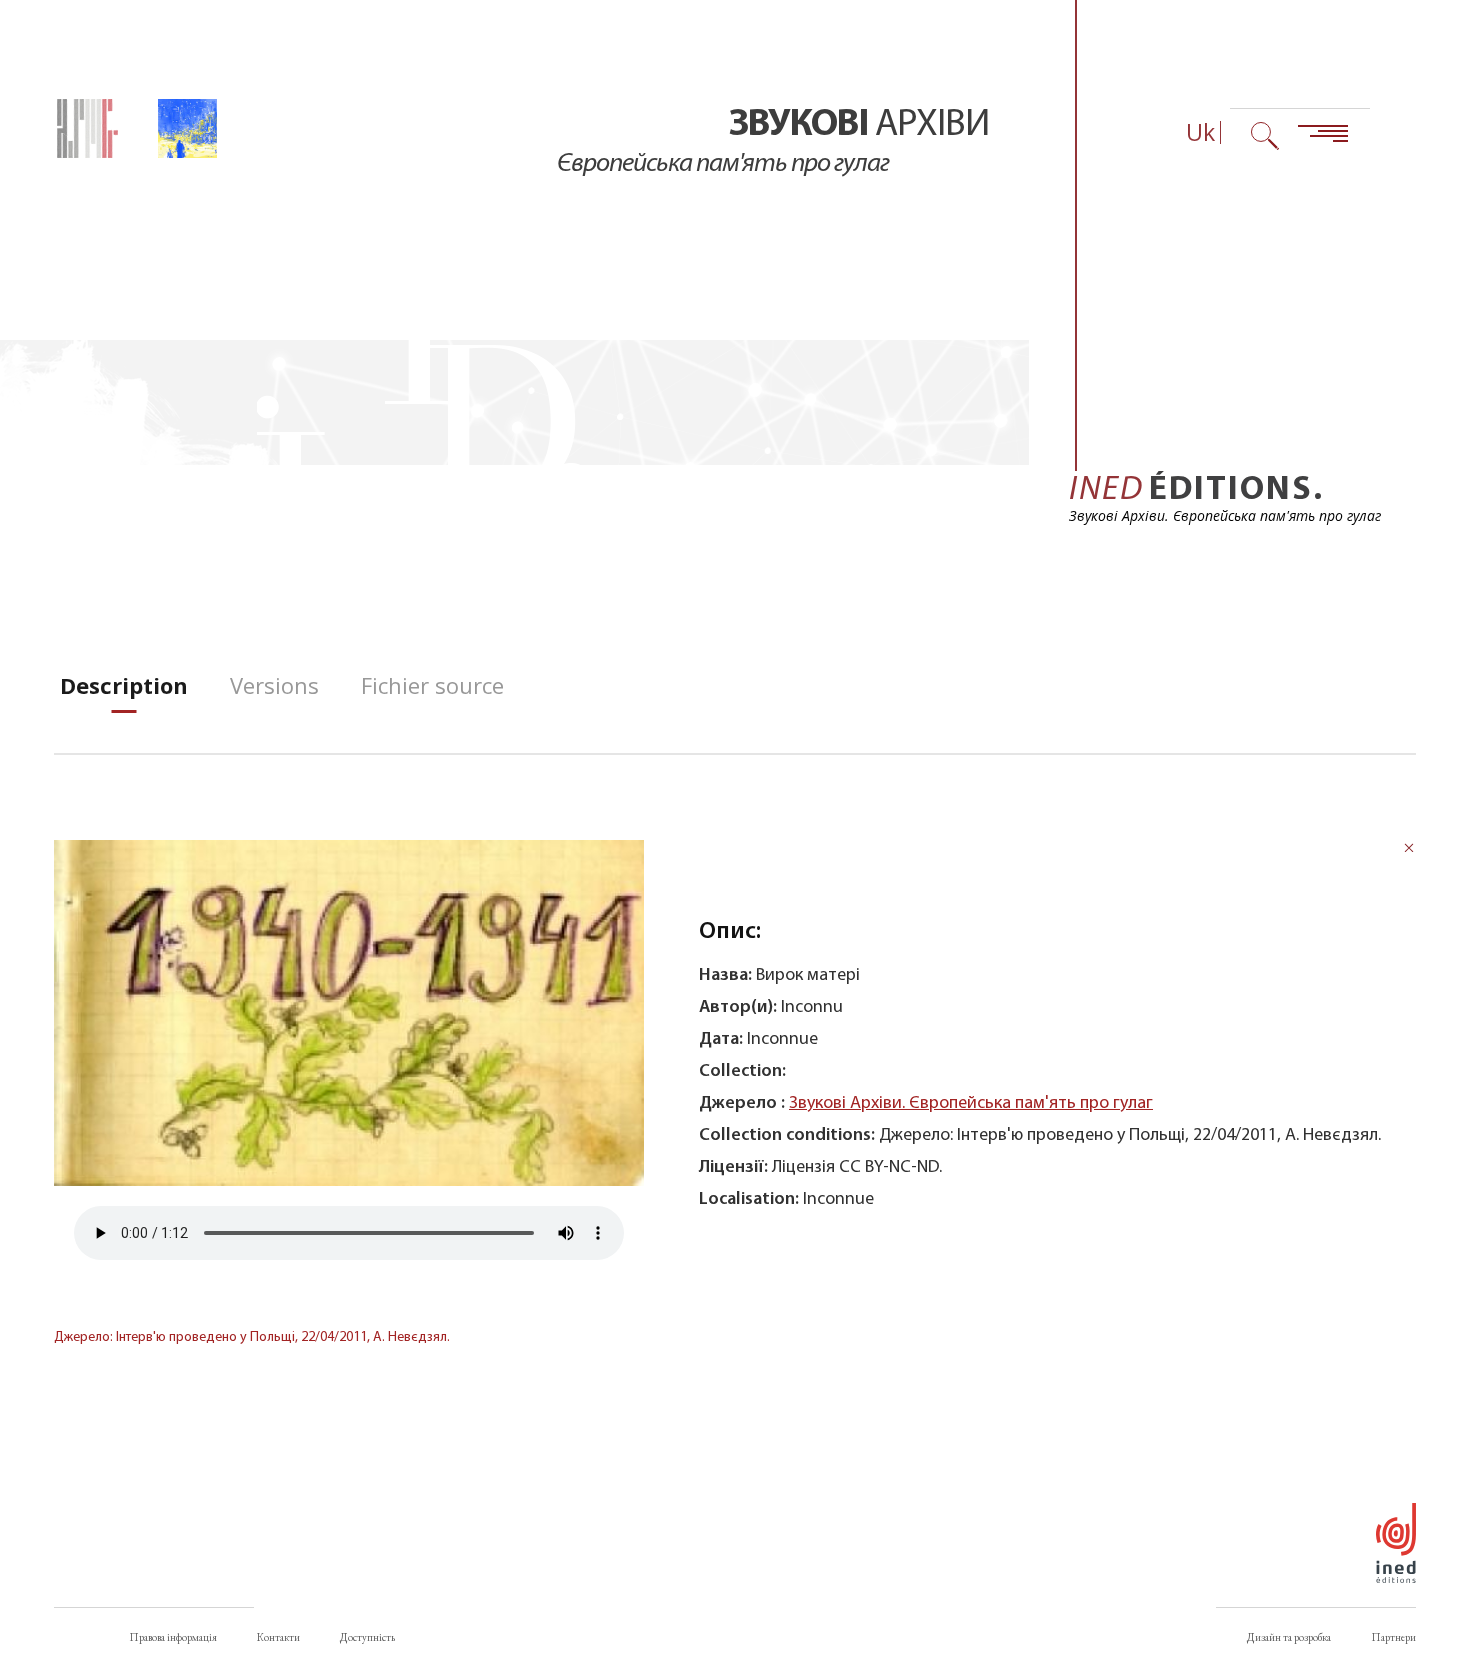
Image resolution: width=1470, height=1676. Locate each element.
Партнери (1393, 1637)
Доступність (367, 1637)
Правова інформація (173, 1637)
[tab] (124, 685)
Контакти (278, 1637)
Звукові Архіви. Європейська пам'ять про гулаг (971, 1103)
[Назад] (1409, 850)
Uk (1200, 132)
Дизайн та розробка (1289, 1637)
